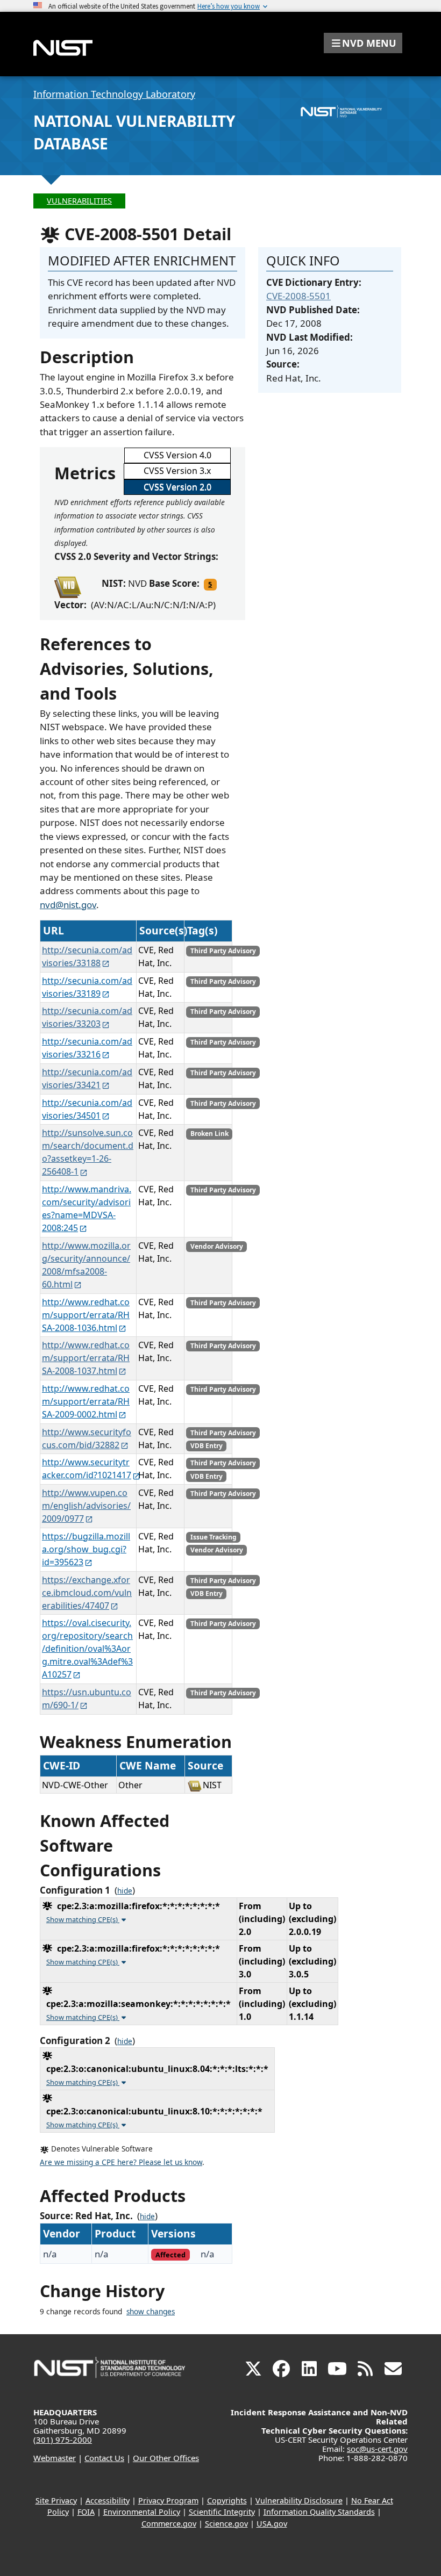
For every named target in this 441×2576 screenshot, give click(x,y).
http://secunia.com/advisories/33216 (87, 1048)
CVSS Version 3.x (177, 471)
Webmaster (55, 2458)
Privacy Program (168, 2501)
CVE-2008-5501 (298, 296)
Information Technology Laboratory (114, 94)
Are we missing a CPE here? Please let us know (121, 2162)
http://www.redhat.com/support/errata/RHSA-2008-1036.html (86, 1315)
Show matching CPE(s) (83, 1919)
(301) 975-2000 (63, 2440)
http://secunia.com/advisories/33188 (87, 956)
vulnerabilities (79, 201)
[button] (363, 43)
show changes (151, 2312)
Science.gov (226, 2524)
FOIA (86, 2512)
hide (125, 1891)
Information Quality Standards (319, 2512)
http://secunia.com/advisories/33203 (87, 1017)
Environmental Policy (142, 2512)
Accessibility (108, 2501)
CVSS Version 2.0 (177, 487)
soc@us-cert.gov (377, 2449)
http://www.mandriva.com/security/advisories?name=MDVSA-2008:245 (87, 1208)
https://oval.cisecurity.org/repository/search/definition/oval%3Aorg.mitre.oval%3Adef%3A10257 (87, 1649)
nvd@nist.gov (68, 905)
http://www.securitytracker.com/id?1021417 (87, 1469)
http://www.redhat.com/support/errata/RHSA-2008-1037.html (86, 1358)
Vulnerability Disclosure (299, 2501)
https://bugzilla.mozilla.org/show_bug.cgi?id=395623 (86, 1549)
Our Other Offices (166, 2458)
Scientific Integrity (222, 2512)
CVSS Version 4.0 (177, 455)
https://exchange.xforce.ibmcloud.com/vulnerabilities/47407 (87, 1593)
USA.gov (272, 2524)
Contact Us (104, 2458)
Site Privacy (56, 2501)
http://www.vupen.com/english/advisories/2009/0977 (86, 1506)
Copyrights (227, 2501)
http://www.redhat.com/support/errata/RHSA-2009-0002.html (86, 1401)
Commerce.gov (169, 2524)
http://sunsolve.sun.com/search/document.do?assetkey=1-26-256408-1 (88, 1152)
